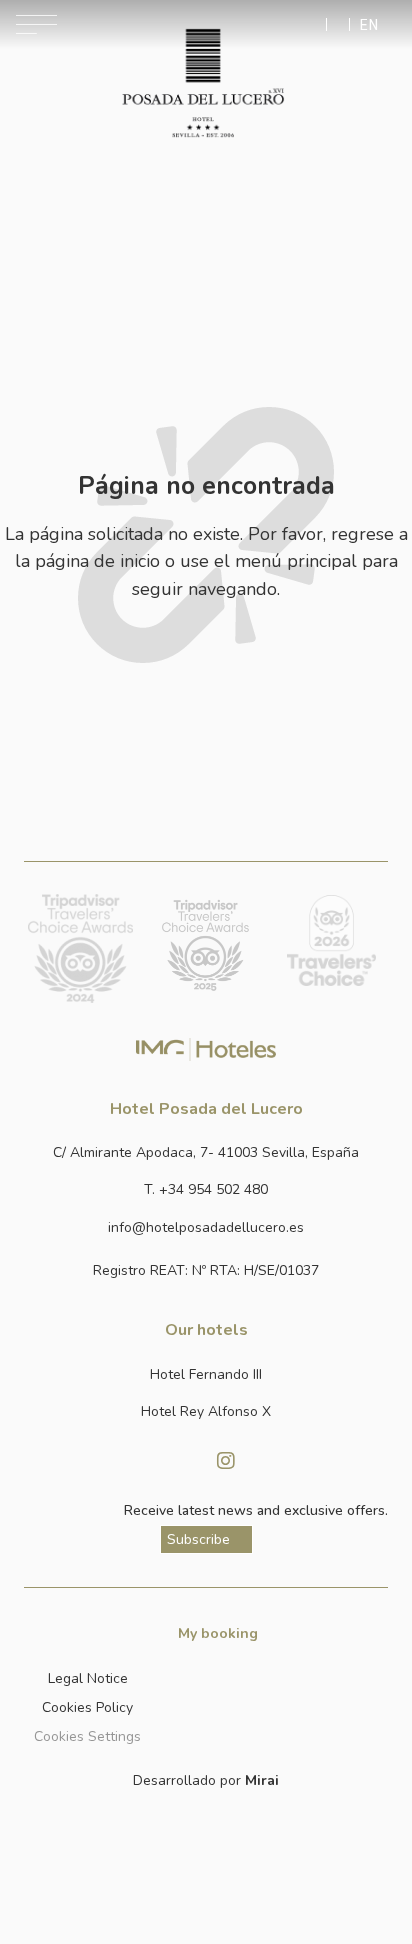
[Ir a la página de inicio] (202, 83)
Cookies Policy (87, 1707)
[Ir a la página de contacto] (338, 24)
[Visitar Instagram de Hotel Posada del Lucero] (226, 1461)
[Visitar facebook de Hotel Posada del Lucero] (186, 1461)
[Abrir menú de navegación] (36, 24)
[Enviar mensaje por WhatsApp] (316, 24)
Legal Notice (88, 1678)
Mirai (262, 1780)
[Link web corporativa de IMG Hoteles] (206, 1049)
